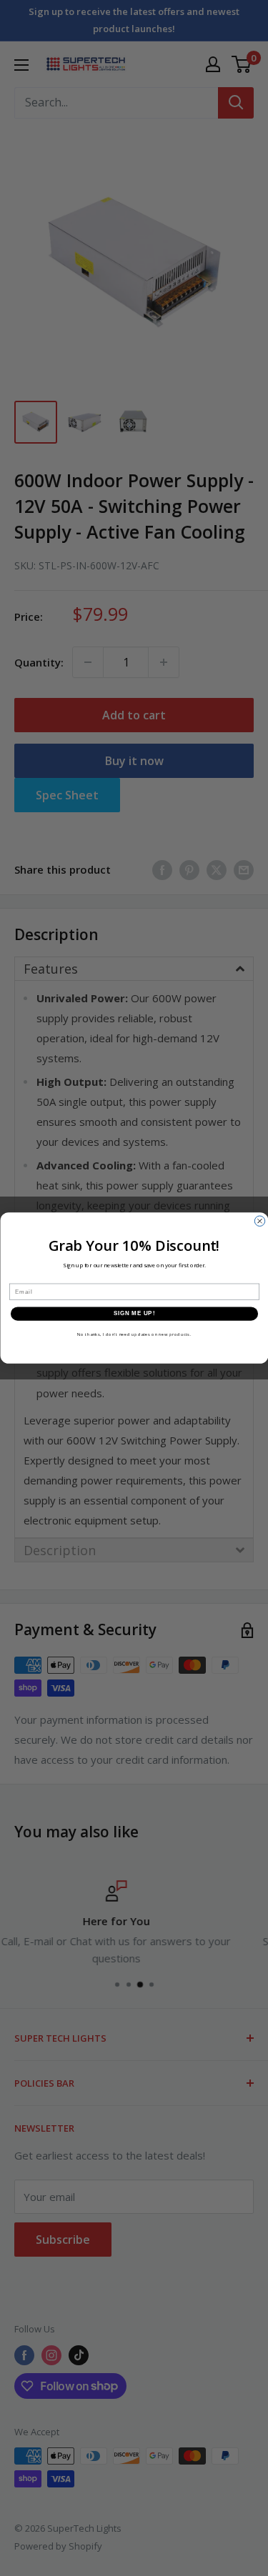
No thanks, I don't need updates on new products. (134, 1334)
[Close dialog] (259, 1221)
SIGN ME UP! (134, 1313)
